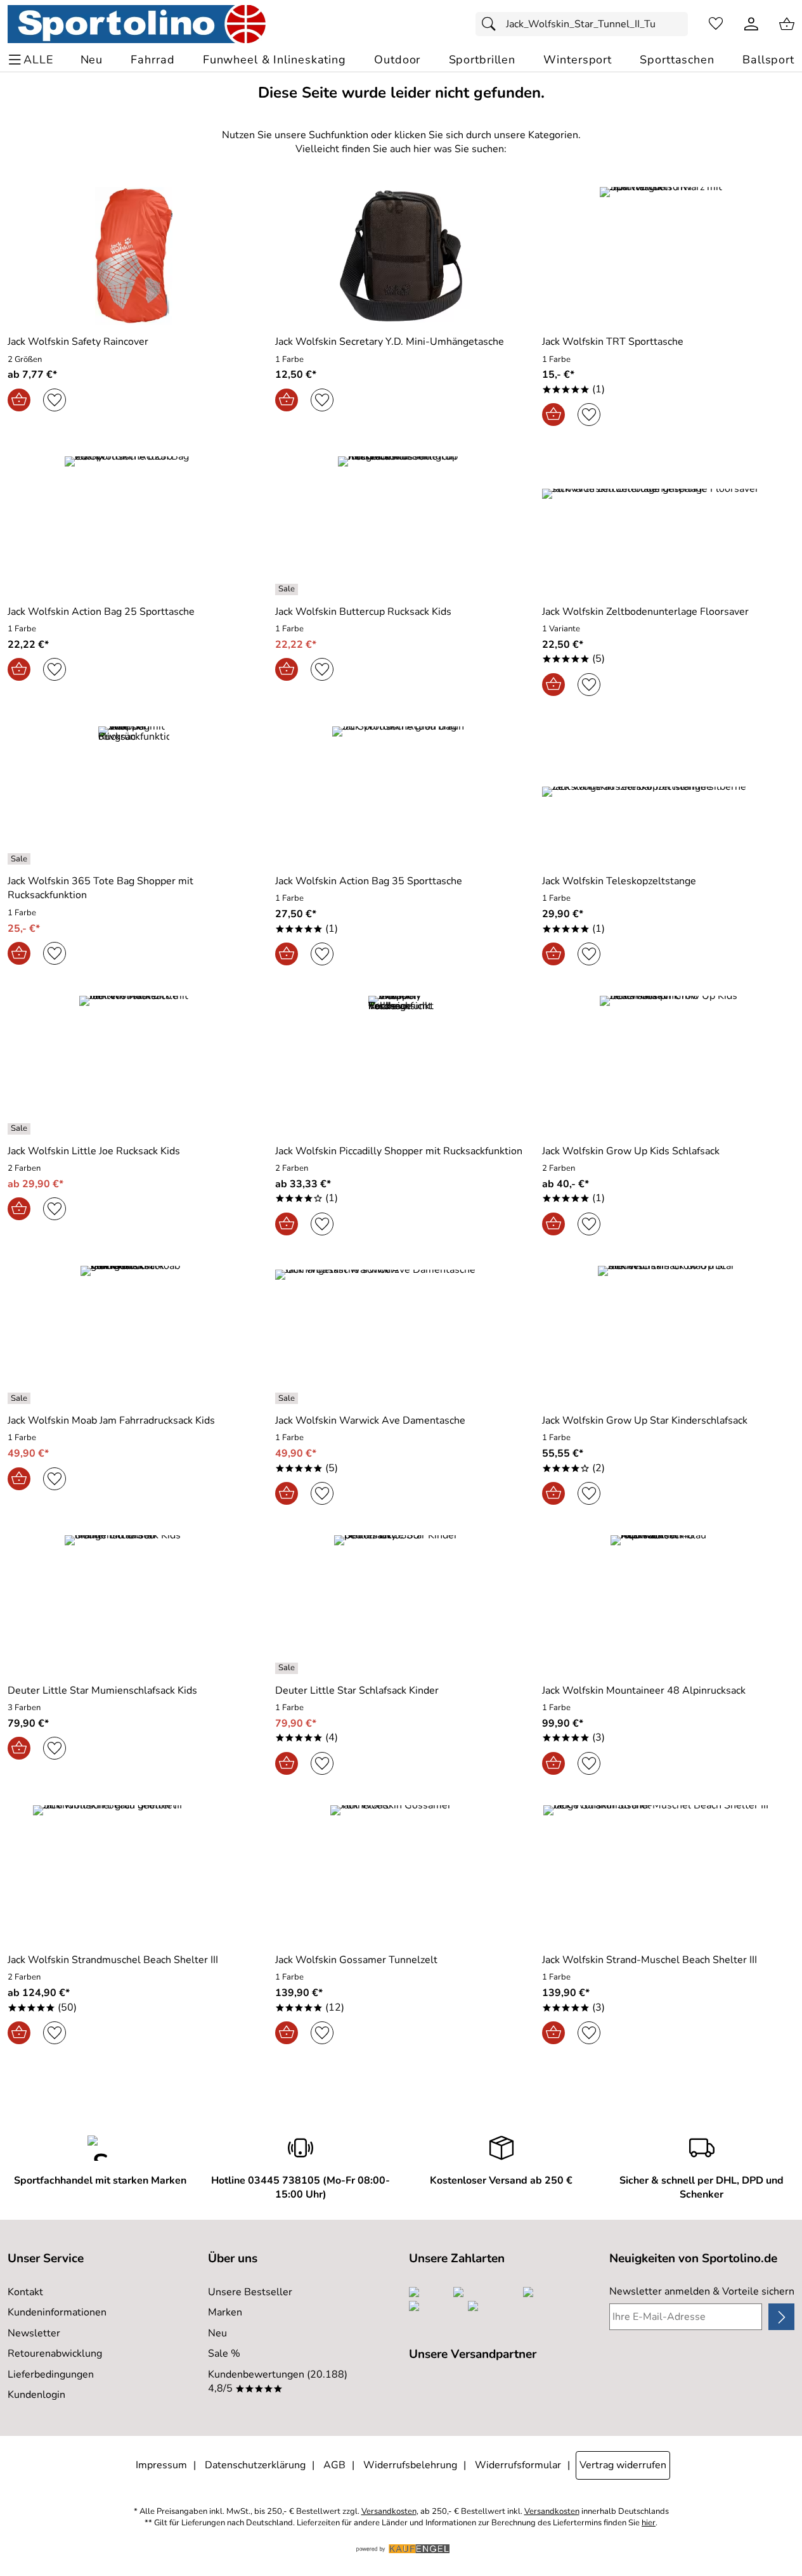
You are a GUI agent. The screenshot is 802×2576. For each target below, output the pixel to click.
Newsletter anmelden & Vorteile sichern (702, 2291)
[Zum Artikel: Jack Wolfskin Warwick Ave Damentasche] (401, 1335)
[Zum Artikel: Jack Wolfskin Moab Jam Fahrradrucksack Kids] (134, 1335)
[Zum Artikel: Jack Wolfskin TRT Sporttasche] (668, 256)
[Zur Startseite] (137, 24)
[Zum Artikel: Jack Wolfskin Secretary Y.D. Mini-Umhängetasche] (401, 256)
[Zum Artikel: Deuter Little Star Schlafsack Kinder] (401, 1604)
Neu (217, 2333)
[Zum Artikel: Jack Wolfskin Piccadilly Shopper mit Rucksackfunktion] (401, 1065)
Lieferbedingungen (51, 2374)
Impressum (161, 2465)
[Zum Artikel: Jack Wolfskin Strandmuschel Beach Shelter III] (134, 1874)
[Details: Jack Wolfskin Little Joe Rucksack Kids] (21, 1129)
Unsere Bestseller (250, 2292)
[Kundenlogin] (751, 24)
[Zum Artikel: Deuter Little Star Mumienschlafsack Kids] (134, 1604)
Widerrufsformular (518, 2465)
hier (649, 2523)
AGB (334, 2465)
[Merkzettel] (716, 24)
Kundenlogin (36, 2395)
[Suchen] (492, 24)
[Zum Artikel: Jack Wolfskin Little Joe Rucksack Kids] (134, 1065)
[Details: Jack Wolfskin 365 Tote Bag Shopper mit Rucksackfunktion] (21, 859)
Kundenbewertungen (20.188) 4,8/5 (278, 2381)
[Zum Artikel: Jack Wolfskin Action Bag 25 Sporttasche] (134, 525)
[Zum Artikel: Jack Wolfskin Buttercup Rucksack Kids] (401, 525)
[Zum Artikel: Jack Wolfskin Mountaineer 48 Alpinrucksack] (668, 1604)
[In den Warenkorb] (19, 400)
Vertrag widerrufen (623, 2465)
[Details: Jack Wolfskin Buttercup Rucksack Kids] (288, 589)
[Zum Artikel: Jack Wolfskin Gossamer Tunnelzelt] (401, 1874)
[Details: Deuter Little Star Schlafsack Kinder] (288, 1668)
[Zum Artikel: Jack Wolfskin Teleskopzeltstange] (668, 795)
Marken (225, 2312)
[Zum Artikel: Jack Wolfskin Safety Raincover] (134, 256)
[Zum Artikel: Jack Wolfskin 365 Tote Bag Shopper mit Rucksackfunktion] (134, 795)
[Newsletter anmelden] (781, 2317)
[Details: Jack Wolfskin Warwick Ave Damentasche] (288, 1398)
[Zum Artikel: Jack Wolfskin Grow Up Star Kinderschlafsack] (668, 1335)
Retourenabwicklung (55, 2354)
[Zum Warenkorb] (787, 24)
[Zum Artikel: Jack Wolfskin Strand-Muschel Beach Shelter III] (668, 1874)
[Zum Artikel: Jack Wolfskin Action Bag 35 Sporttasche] (401, 795)
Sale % (224, 2354)
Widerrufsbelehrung (410, 2465)
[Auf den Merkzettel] (55, 400)
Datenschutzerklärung (255, 2465)
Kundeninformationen (57, 2312)
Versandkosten (389, 2512)
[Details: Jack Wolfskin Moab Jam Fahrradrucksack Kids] (21, 1398)
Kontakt (25, 2292)
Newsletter (34, 2333)
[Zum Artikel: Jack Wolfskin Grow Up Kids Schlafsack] (668, 1065)
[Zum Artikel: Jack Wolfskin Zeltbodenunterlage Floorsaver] (668, 525)
